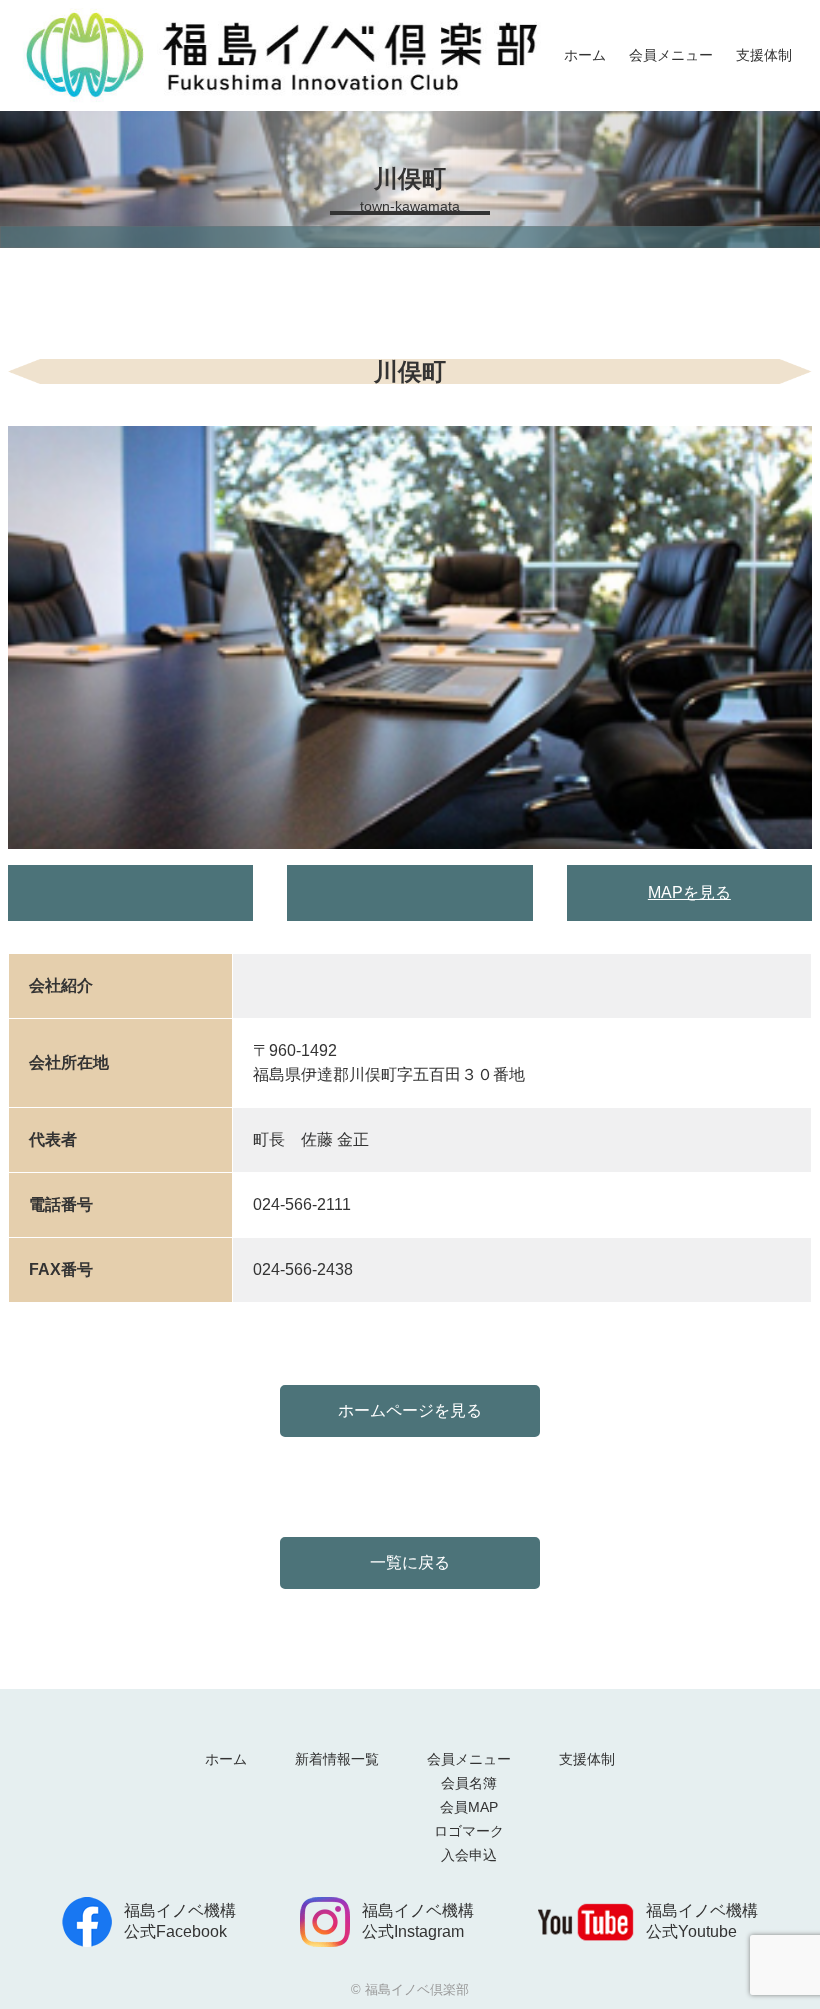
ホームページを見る (410, 1410)
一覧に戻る (410, 1562)
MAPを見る (689, 892)
